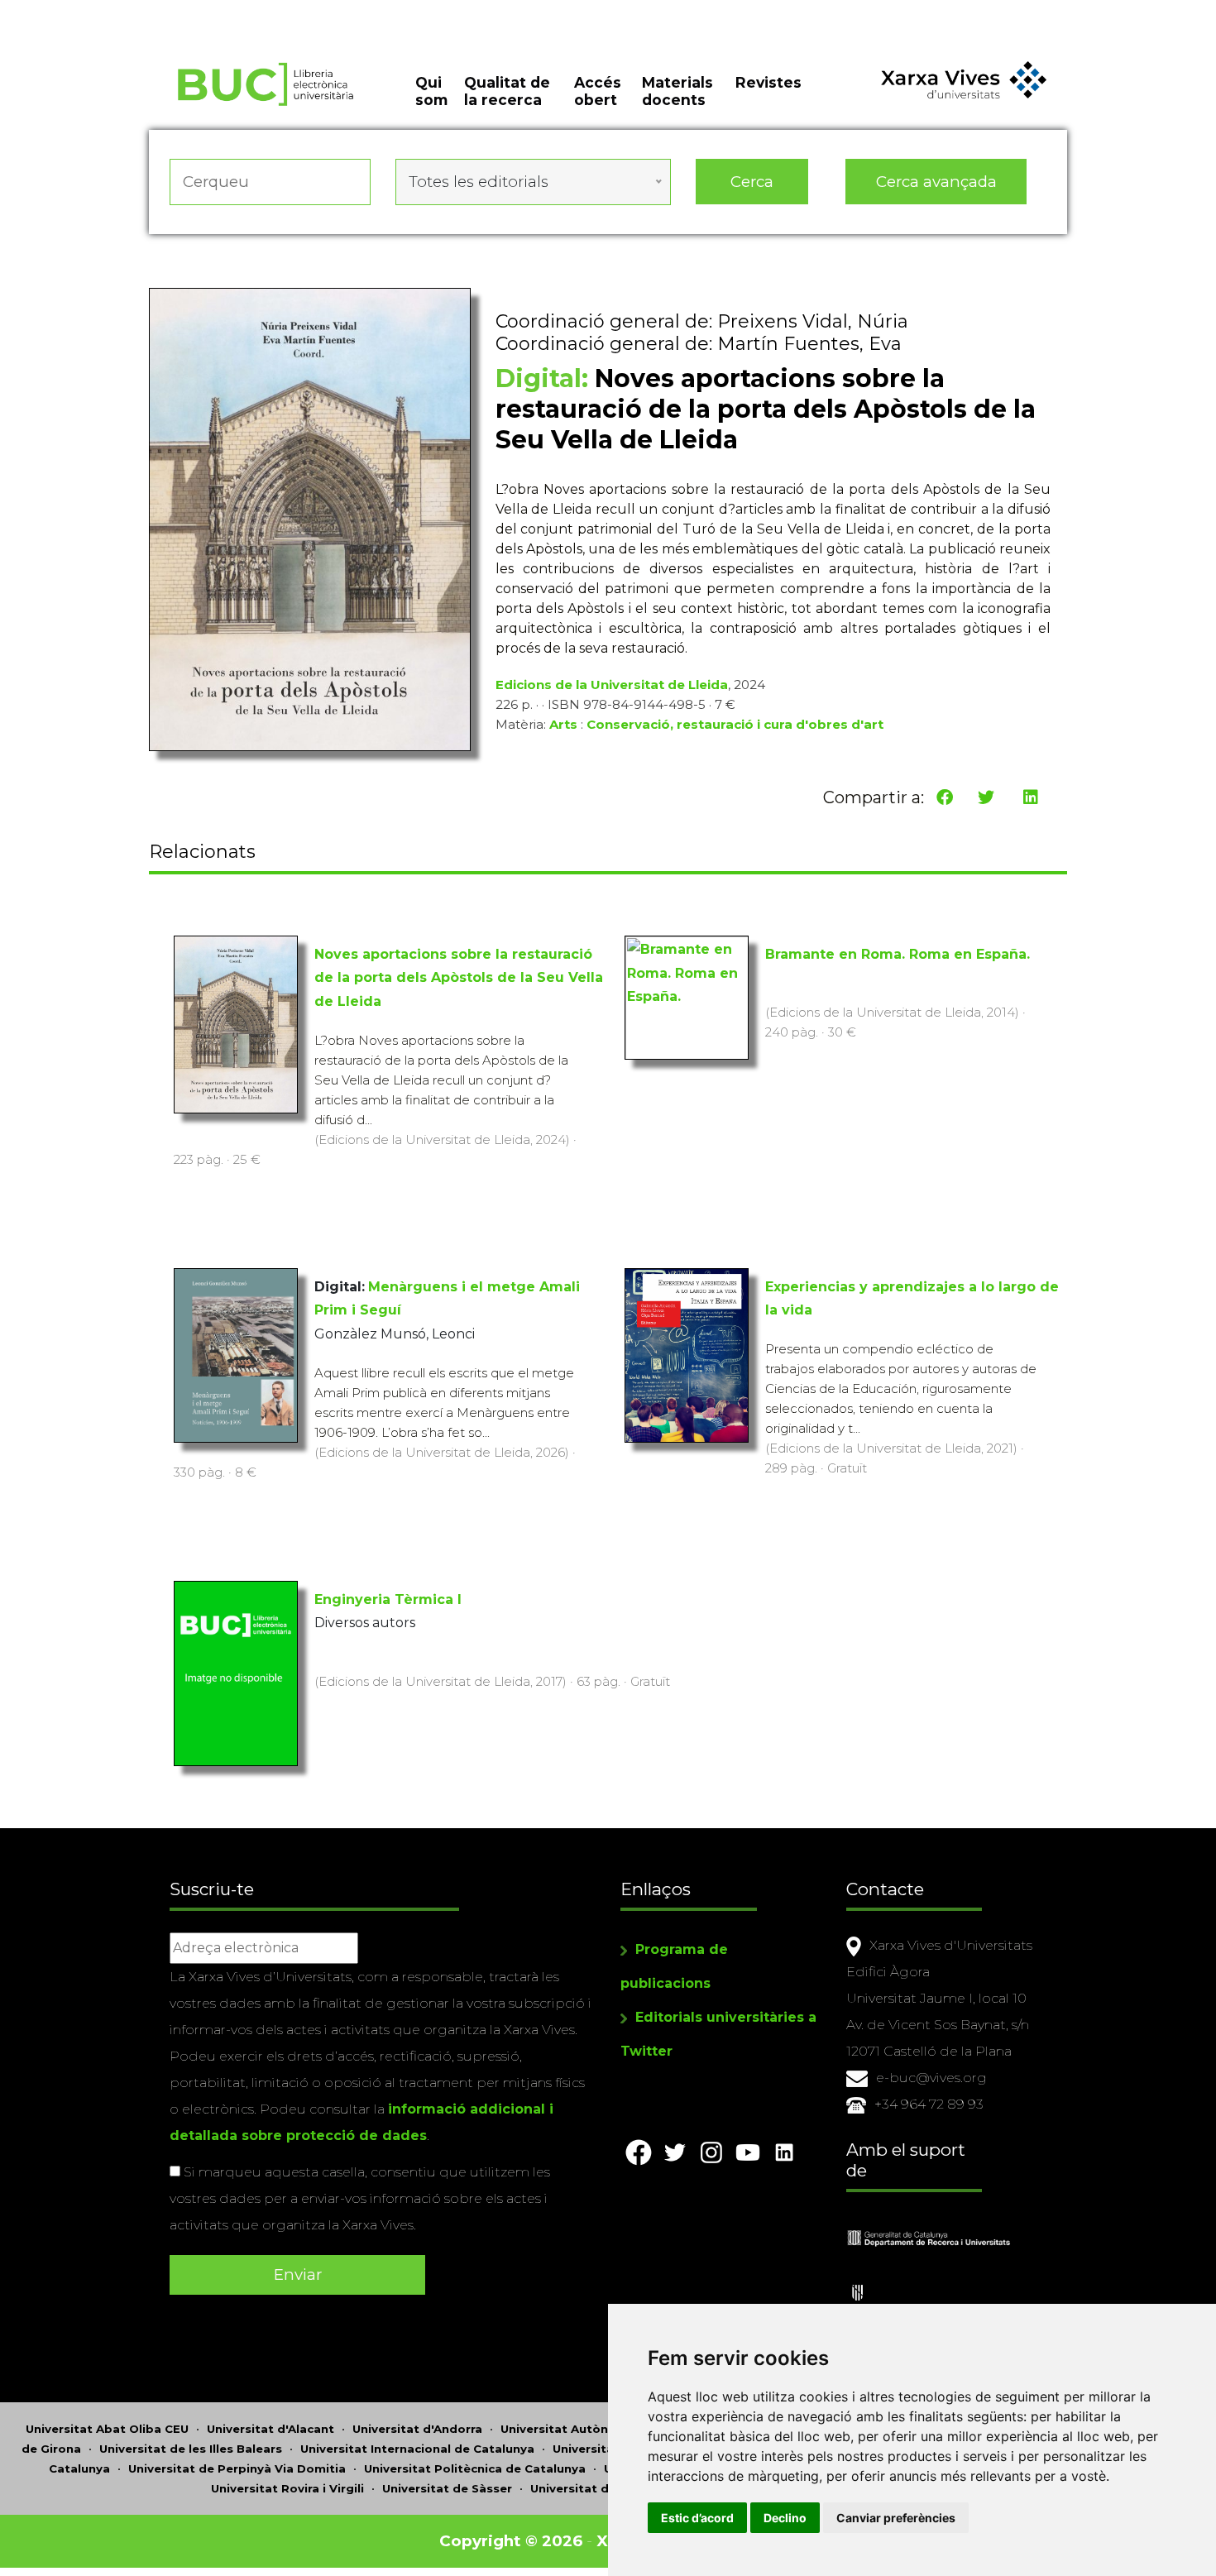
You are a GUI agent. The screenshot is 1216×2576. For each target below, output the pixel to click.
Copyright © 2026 (511, 2541)
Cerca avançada (936, 182)
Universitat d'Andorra (417, 2429)
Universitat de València (600, 2488)
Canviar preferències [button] (896, 2518)
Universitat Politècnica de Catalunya (475, 2468)
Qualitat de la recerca (507, 91)
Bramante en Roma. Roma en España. (898, 954)
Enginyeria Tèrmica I (388, 1599)
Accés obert (598, 91)
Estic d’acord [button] (697, 2518)
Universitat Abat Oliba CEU (107, 2429)
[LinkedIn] (1031, 797)
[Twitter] (986, 797)
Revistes (768, 82)
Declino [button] (785, 2518)
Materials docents (677, 91)
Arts (563, 724)
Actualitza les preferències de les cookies (157, 11)
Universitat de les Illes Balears (191, 2449)
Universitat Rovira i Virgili (287, 2488)
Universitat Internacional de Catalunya (417, 2449)
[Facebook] (945, 797)
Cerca (752, 182)
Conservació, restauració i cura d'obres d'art (735, 724)
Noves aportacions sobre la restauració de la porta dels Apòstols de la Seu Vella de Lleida (459, 978)
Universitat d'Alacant (270, 2429)
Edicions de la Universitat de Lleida (612, 685)
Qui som (431, 91)
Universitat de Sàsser (447, 2488)
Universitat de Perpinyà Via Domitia (237, 2468)
